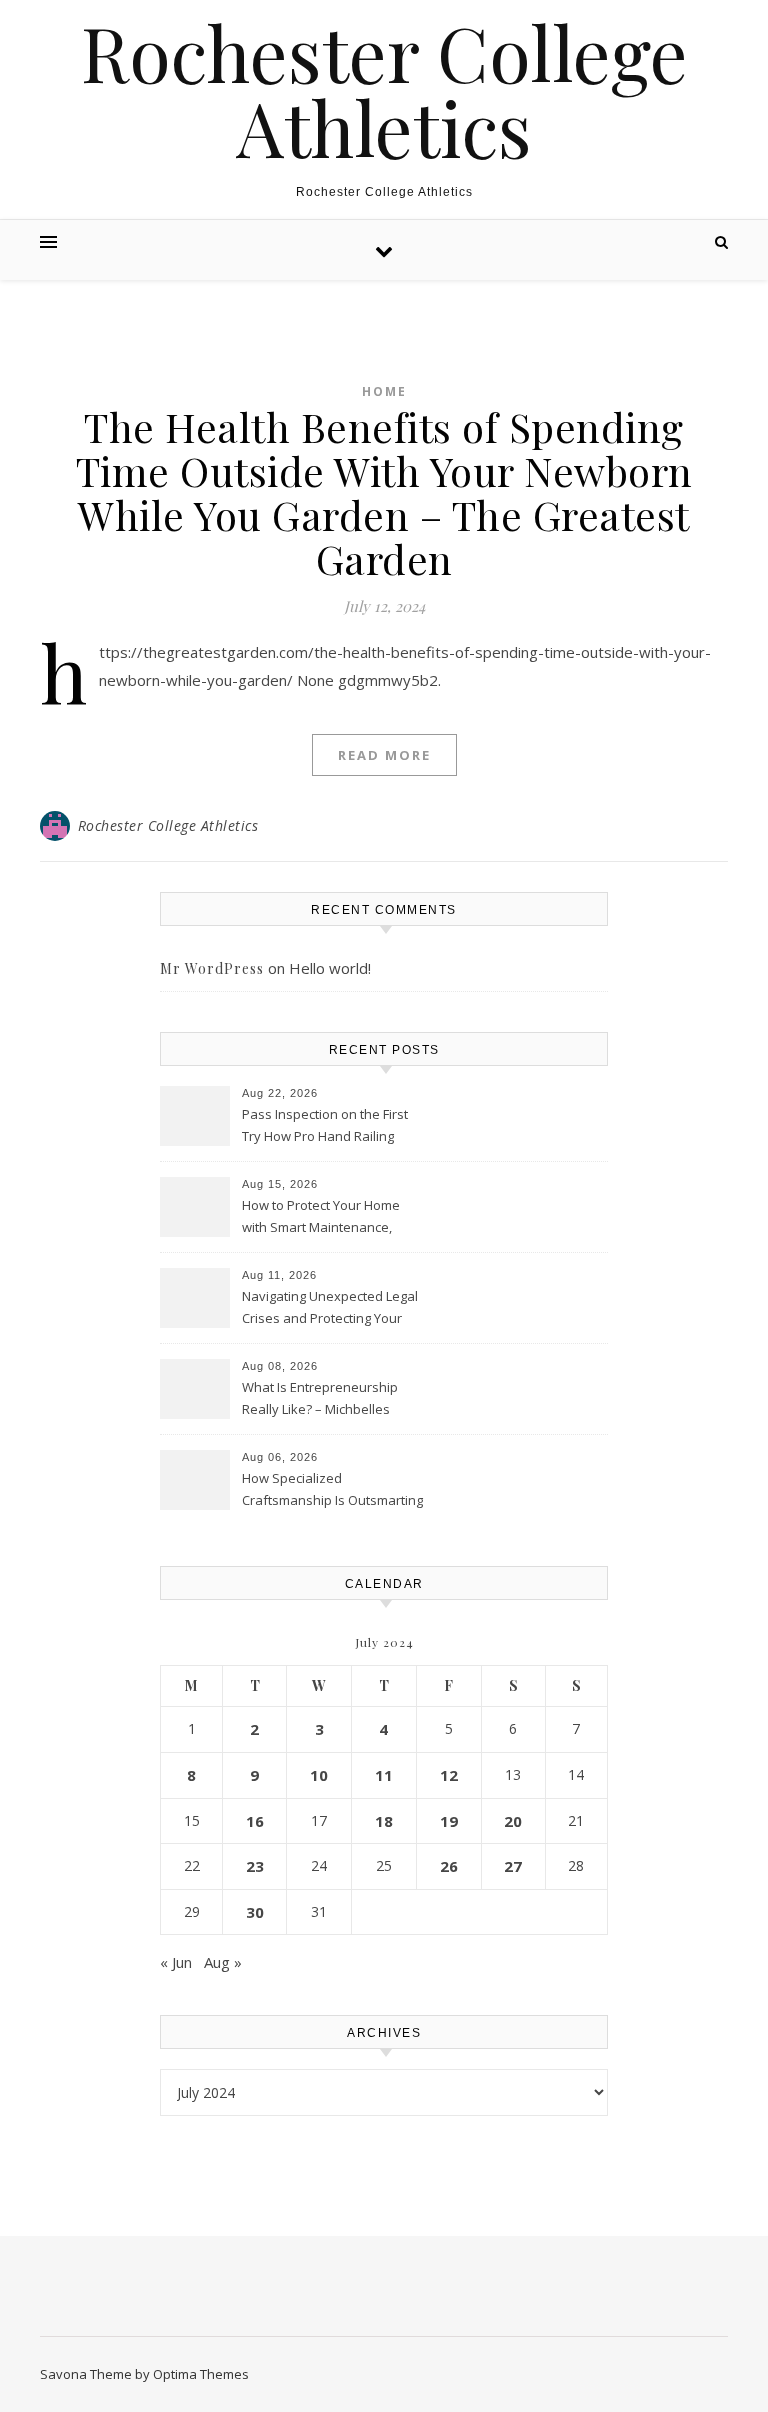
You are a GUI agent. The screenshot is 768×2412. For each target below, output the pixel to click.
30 (255, 1912)
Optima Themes (201, 2374)
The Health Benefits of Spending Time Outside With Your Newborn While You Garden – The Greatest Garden (384, 492)
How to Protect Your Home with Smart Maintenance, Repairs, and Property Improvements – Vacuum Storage (321, 1218)
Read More (384, 755)
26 (449, 1866)
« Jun (176, 1962)
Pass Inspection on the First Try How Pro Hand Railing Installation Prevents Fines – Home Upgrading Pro (327, 1127)
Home (384, 391)
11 (384, 1775)
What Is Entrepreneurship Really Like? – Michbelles (320, 1398)
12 (449, 1775)
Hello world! (330, 968)
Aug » (223, 1962)
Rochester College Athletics (384, 90)
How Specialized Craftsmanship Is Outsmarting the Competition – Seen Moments (332, 1491)
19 (449, 1821)
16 (255, 1821)
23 (255, 1866)
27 (513, 1866)
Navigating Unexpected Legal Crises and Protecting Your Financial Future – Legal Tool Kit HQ (330, 1309)
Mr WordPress (212, 968)
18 (384, 1821)
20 (513, 1821)
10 (319, 1775)
